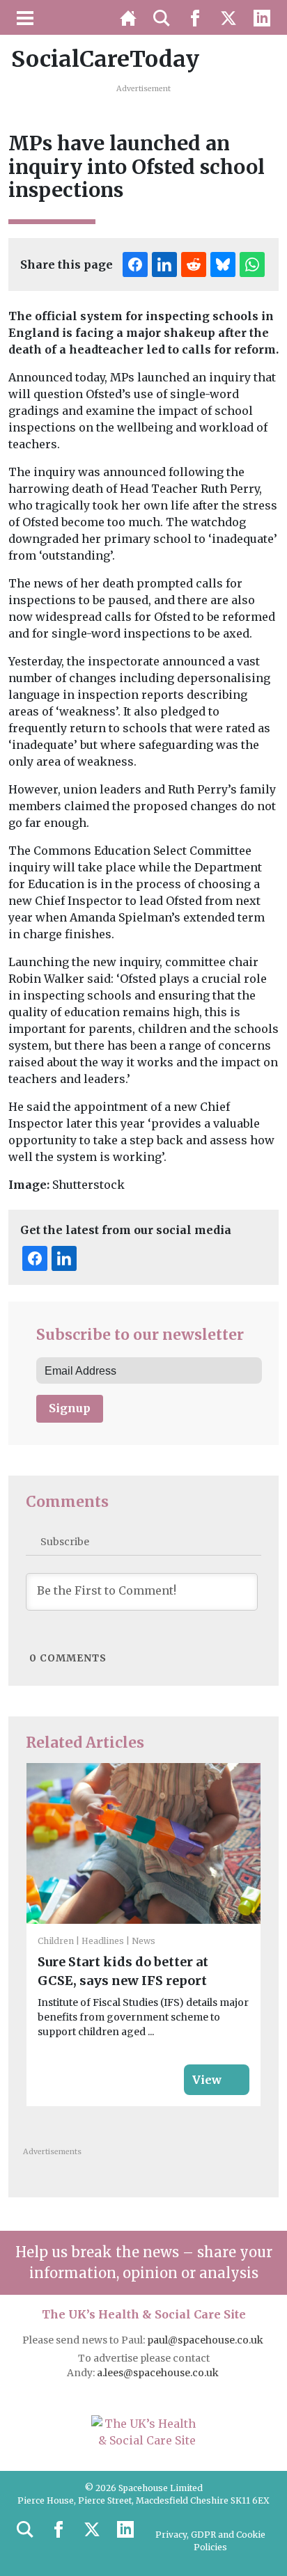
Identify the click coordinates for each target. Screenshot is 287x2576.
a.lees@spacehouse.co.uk (159, 2373)
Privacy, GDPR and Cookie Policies (210, 2541)
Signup (70, 1408)
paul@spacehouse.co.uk (206, 2340)
